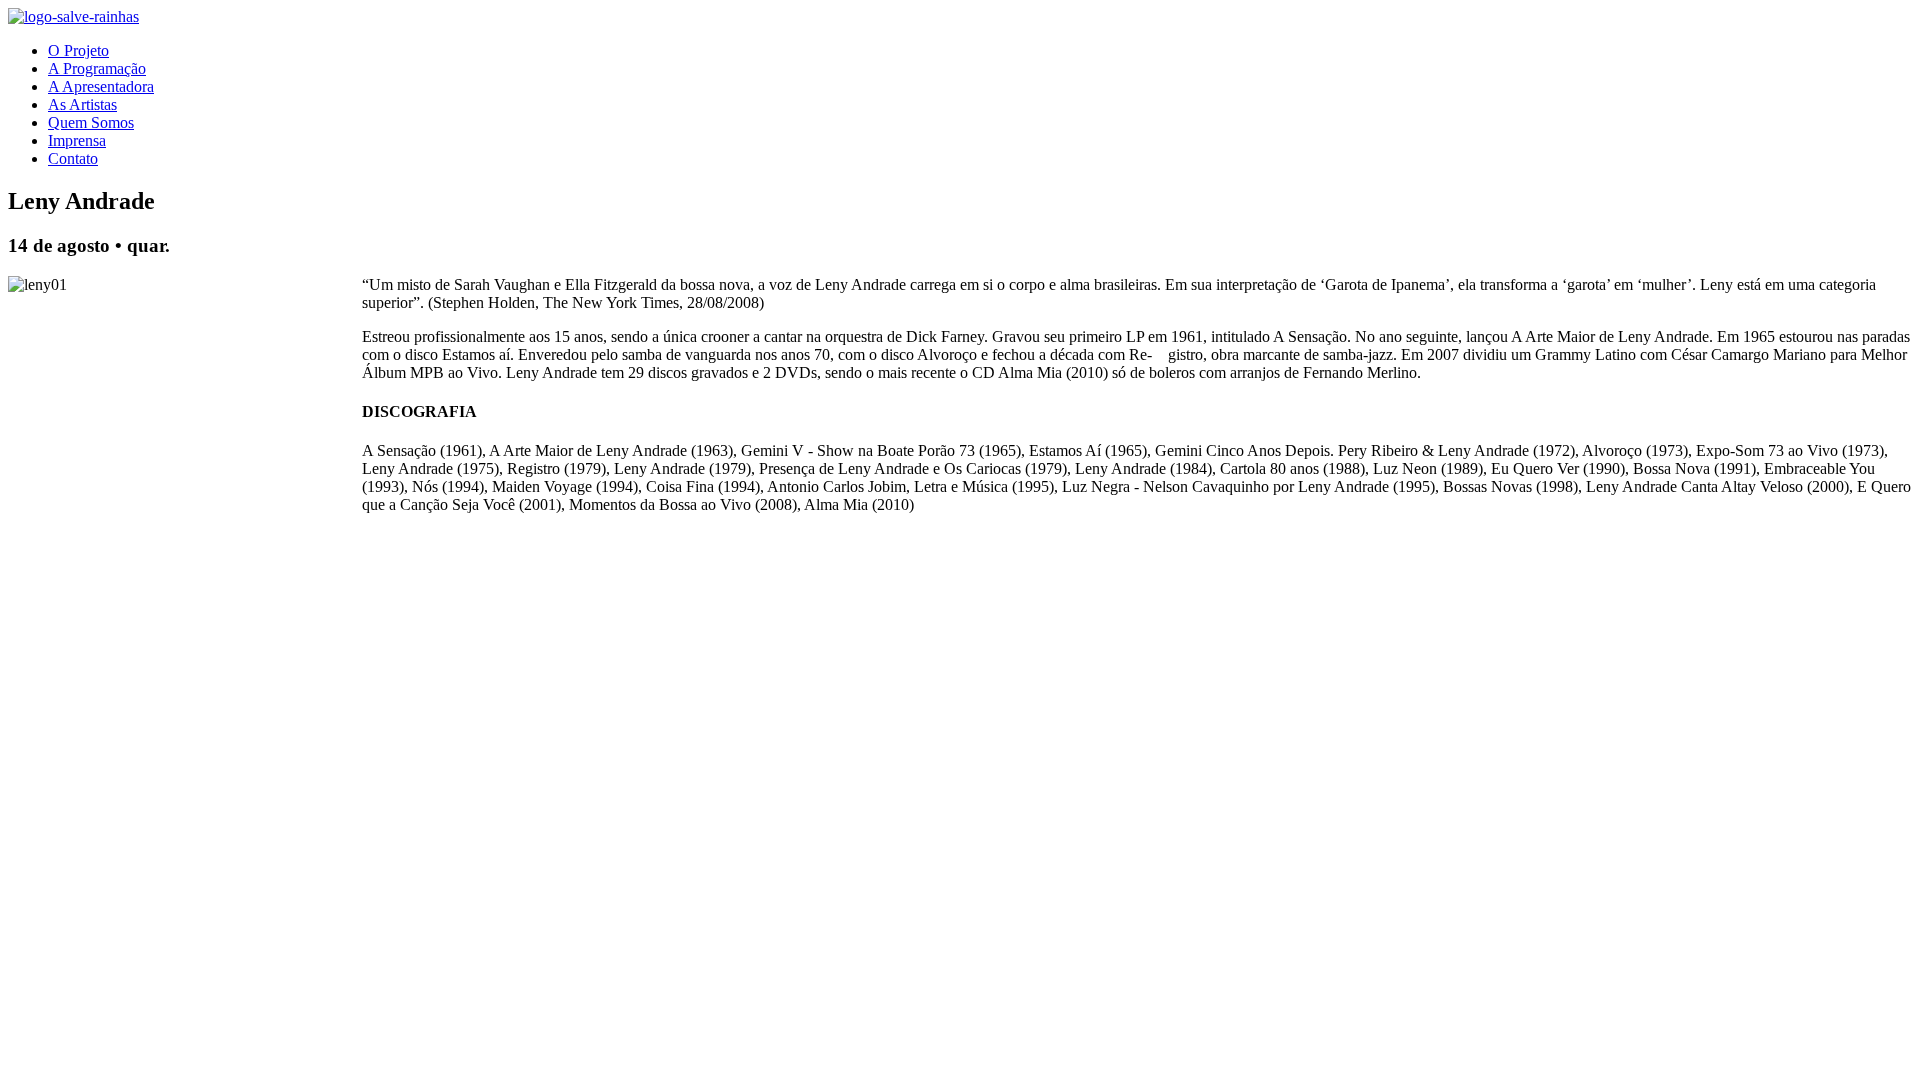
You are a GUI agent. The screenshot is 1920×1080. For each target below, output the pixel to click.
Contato (73, 158)
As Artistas (82, 104)
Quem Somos (91, 122)
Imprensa (77, 140)
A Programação (97, 68)
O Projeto (78, 50)
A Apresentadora (101, 86)
